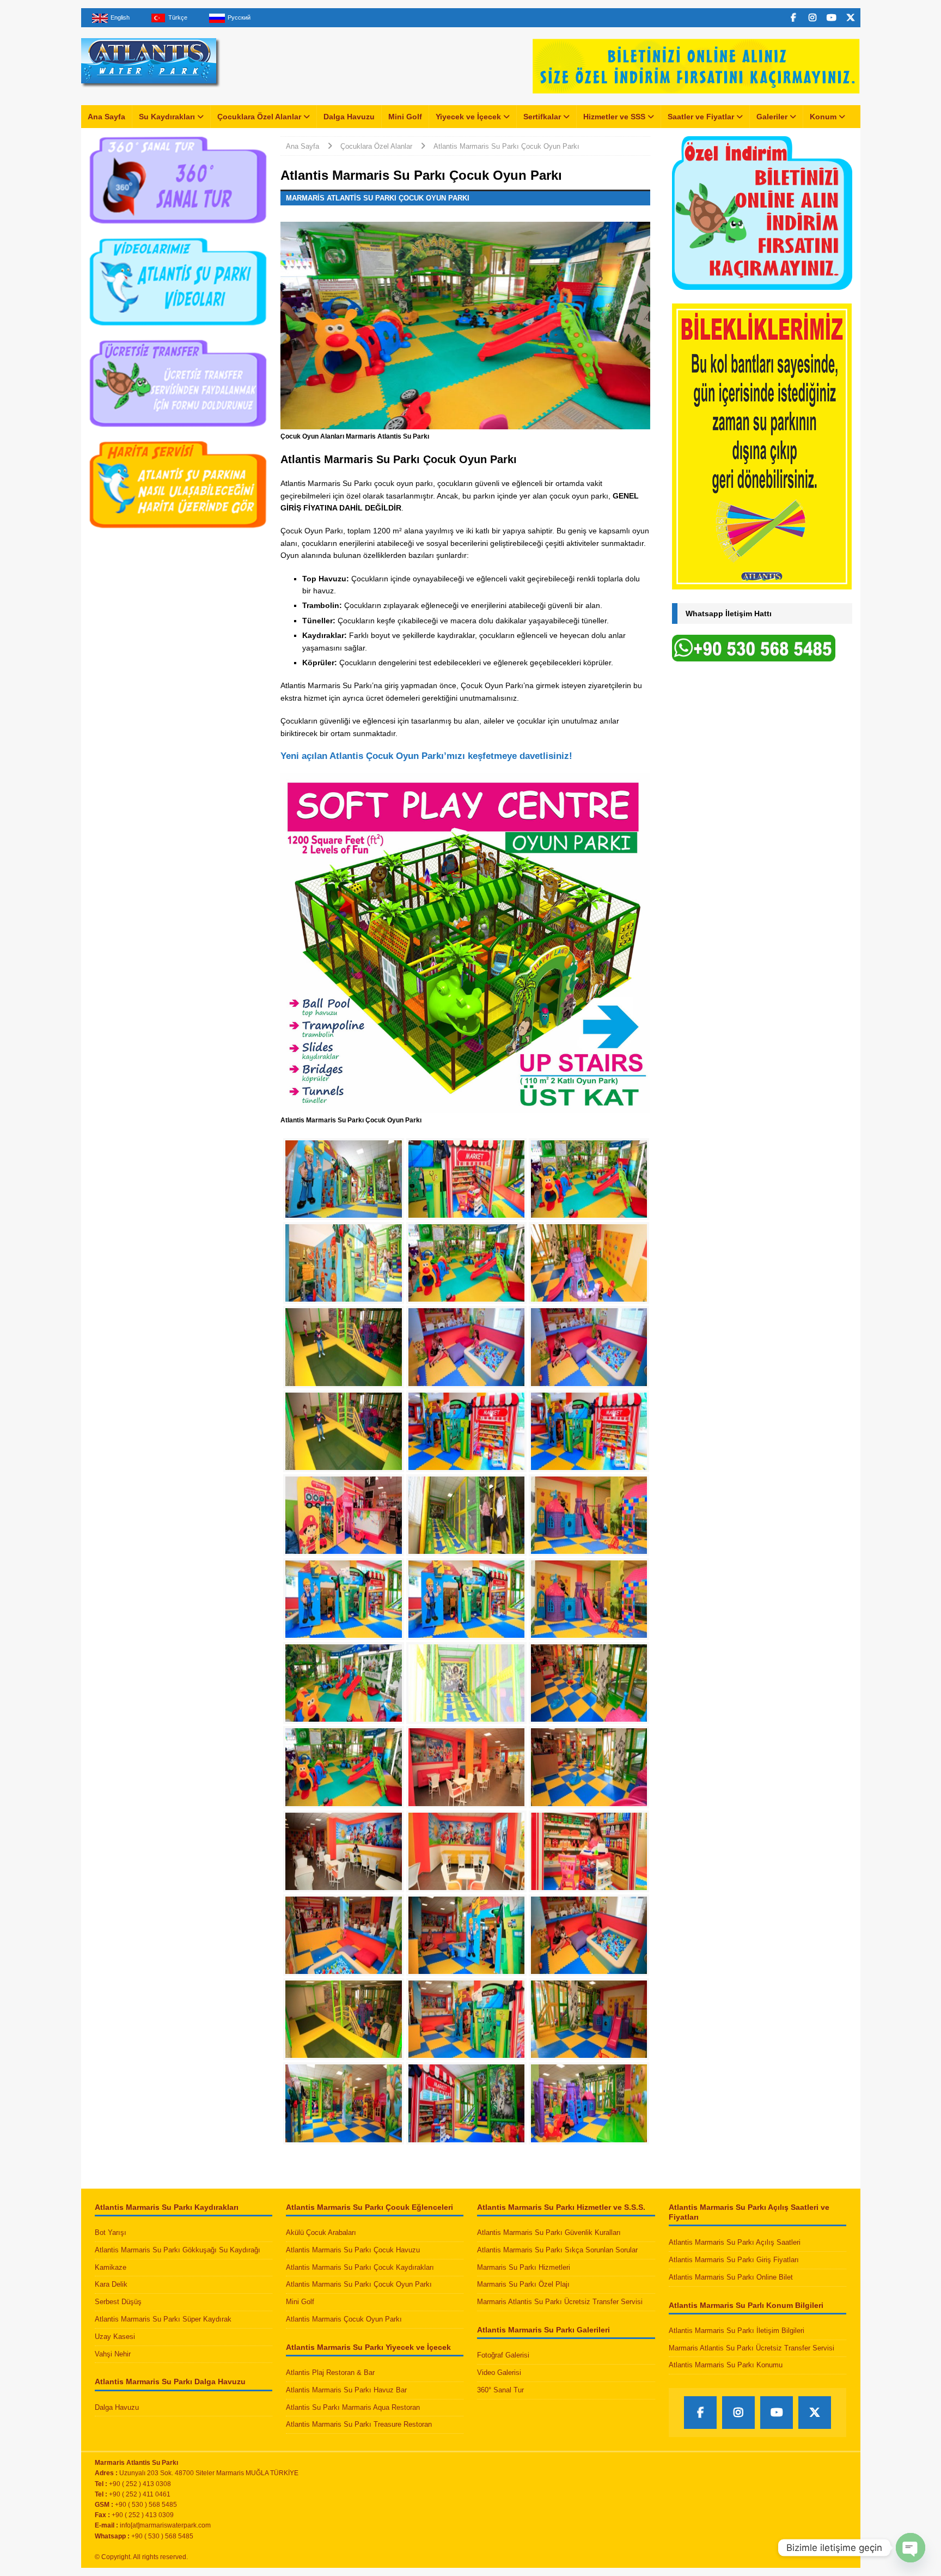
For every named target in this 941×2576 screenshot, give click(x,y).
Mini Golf (405, 117)
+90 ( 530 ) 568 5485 (162, 2536)
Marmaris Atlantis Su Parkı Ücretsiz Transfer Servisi (560, 2302)
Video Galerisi (499, 2373)
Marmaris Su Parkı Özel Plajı (523, 2284)
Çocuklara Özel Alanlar (259, 117)
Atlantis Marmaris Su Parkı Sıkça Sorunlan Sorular (557, 2250)
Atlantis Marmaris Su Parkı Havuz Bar (346, 2390)
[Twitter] (851, 18)
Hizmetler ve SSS (614, 117)
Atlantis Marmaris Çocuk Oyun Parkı (344, 2319)
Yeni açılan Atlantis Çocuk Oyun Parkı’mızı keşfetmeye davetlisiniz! (426, 756)
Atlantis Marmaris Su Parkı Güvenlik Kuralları (549, 2232)
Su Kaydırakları (167, 117)
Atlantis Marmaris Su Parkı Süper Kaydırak (163, 2319)
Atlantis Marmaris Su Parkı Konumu (726, 2365)
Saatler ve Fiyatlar (701, 117)
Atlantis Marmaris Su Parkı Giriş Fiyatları (734, 2260)
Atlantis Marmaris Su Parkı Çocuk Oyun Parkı (359, 2284)
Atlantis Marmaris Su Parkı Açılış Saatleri (735, 2242)
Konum (823, 117)
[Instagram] (813, 18)
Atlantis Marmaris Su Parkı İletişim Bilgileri (737, 2331)
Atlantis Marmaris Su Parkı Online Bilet (731, 2277)
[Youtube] (832, 18)
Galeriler (772, 117)
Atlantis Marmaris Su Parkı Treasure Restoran (359, 2424)
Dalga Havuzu (349, 117)
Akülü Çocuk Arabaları (321, 2232)
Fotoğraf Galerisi (503, 2355)
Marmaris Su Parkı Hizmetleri (524, 2267)
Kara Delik (111, 2284)
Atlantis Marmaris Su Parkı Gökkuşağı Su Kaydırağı (178, 2250)
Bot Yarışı (111, 2232)
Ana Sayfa (106, 117)
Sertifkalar (542, 117)
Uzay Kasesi (115, 2337)
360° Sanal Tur (500, 2390)
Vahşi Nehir (113, 2354)
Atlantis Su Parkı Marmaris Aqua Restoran (353, 2407)
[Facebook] (794, 18)
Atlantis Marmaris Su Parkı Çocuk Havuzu (353, 2250)
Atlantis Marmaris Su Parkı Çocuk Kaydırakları (360, 2267)
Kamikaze (111, 2267)
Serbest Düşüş (118, 2302)
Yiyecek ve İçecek (468, 117)
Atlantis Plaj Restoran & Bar (330, 2373)
